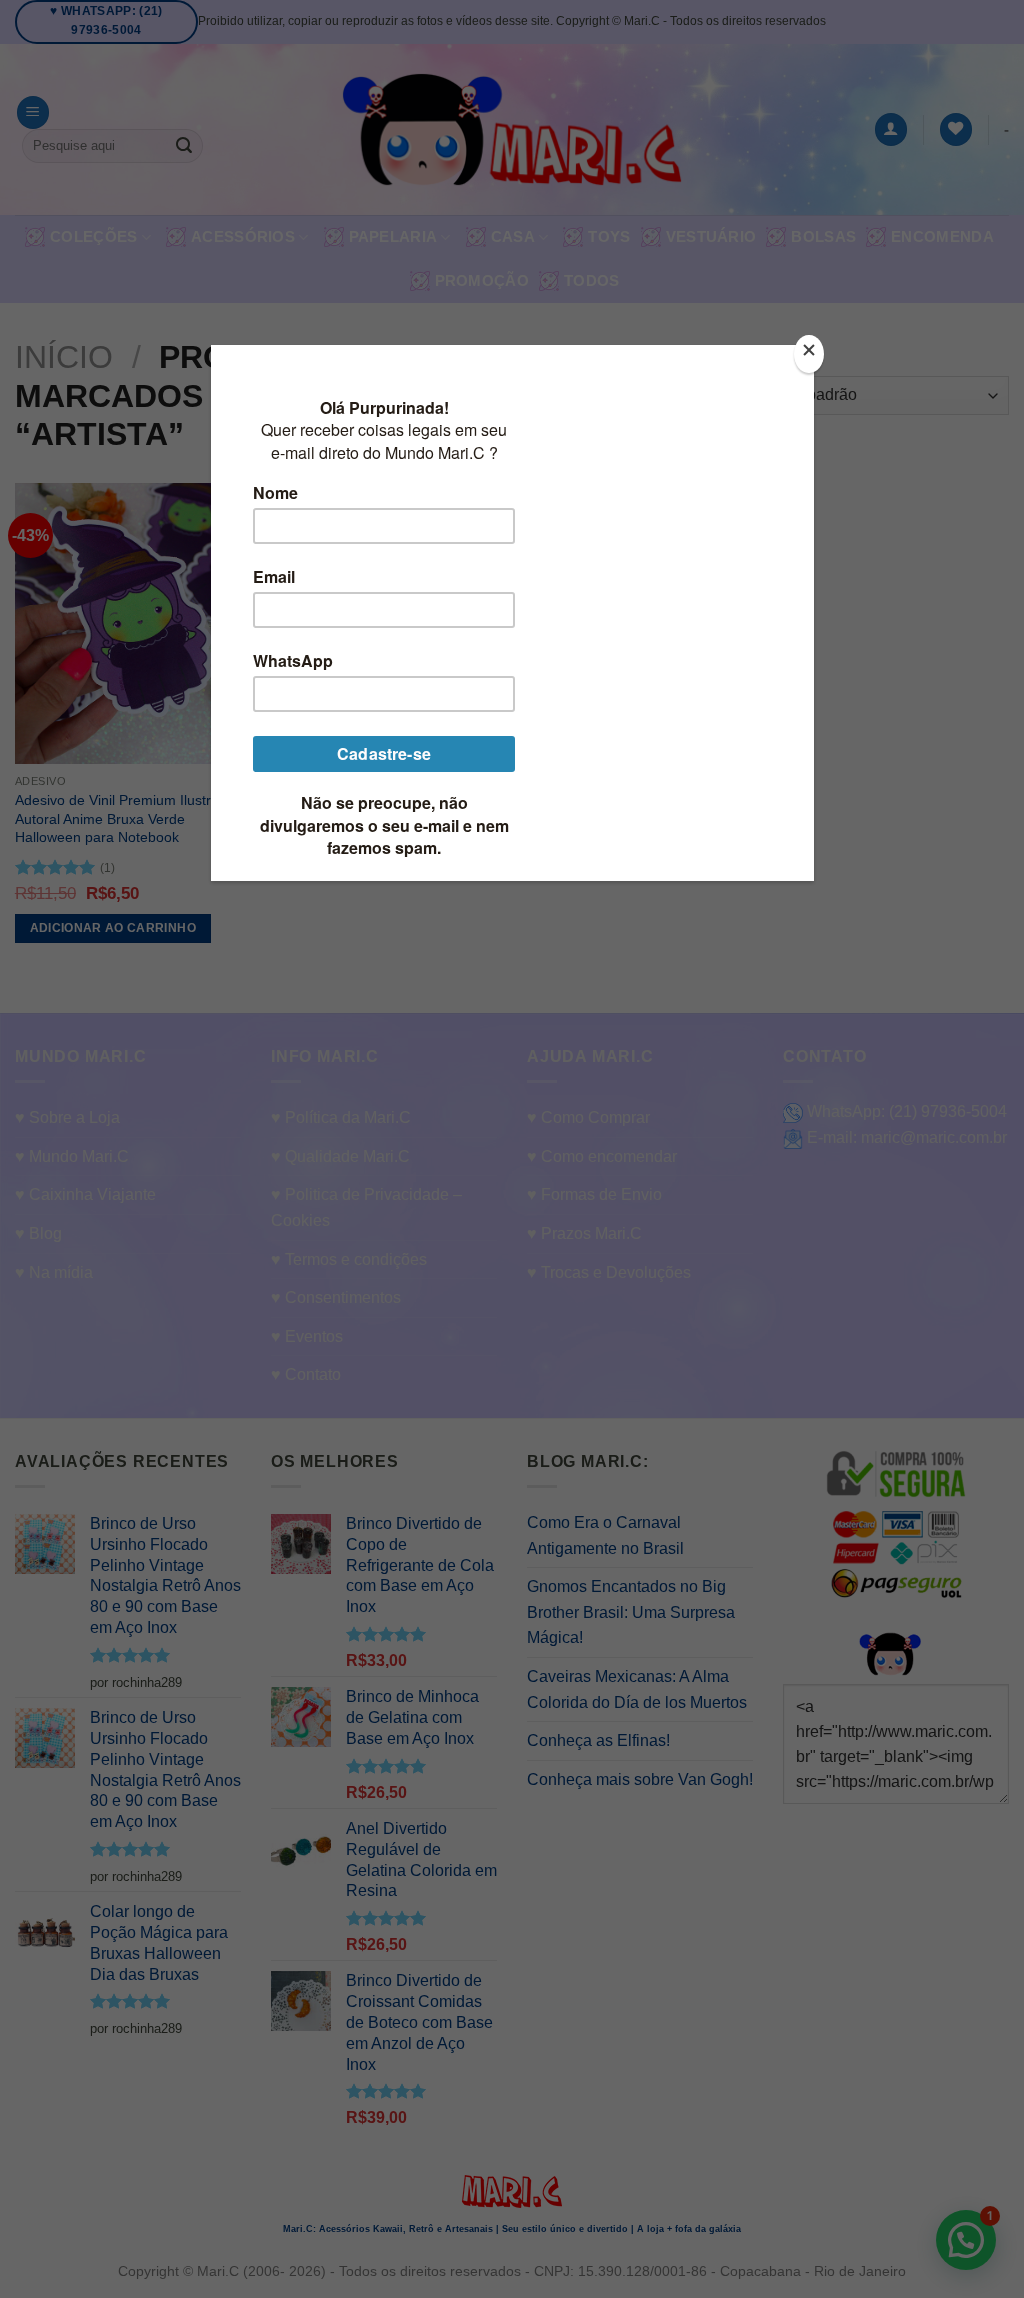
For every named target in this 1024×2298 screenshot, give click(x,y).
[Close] (809, 354)
